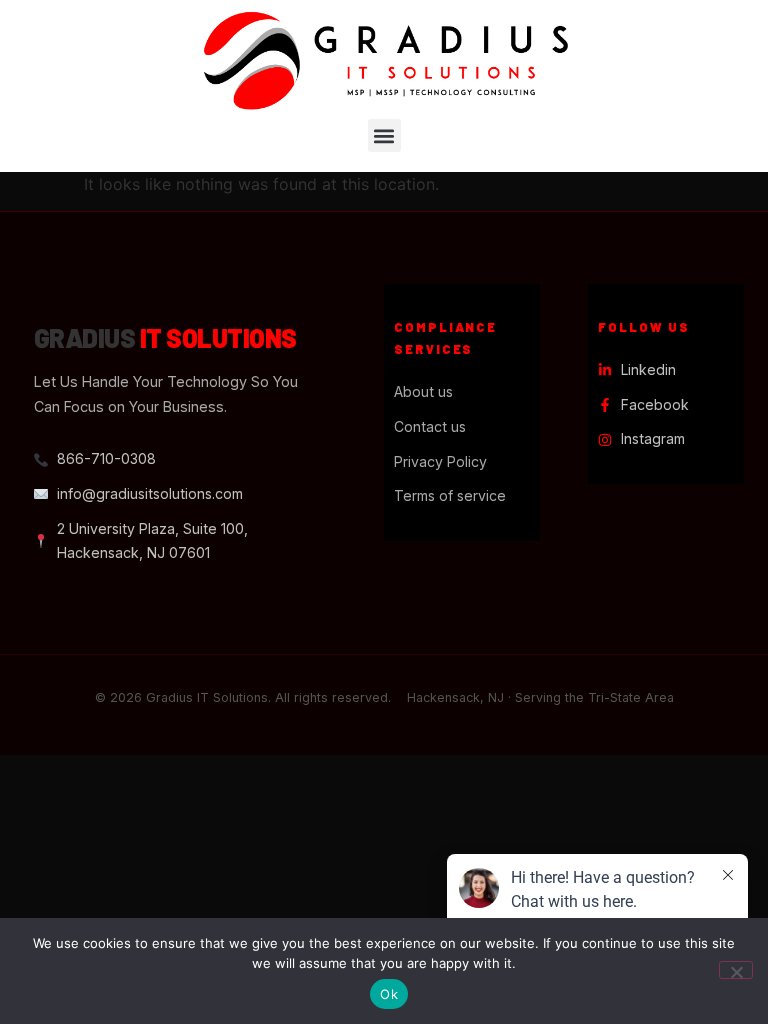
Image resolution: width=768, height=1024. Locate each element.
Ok (389, 994)
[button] (384, 135)
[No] (736, 970)
